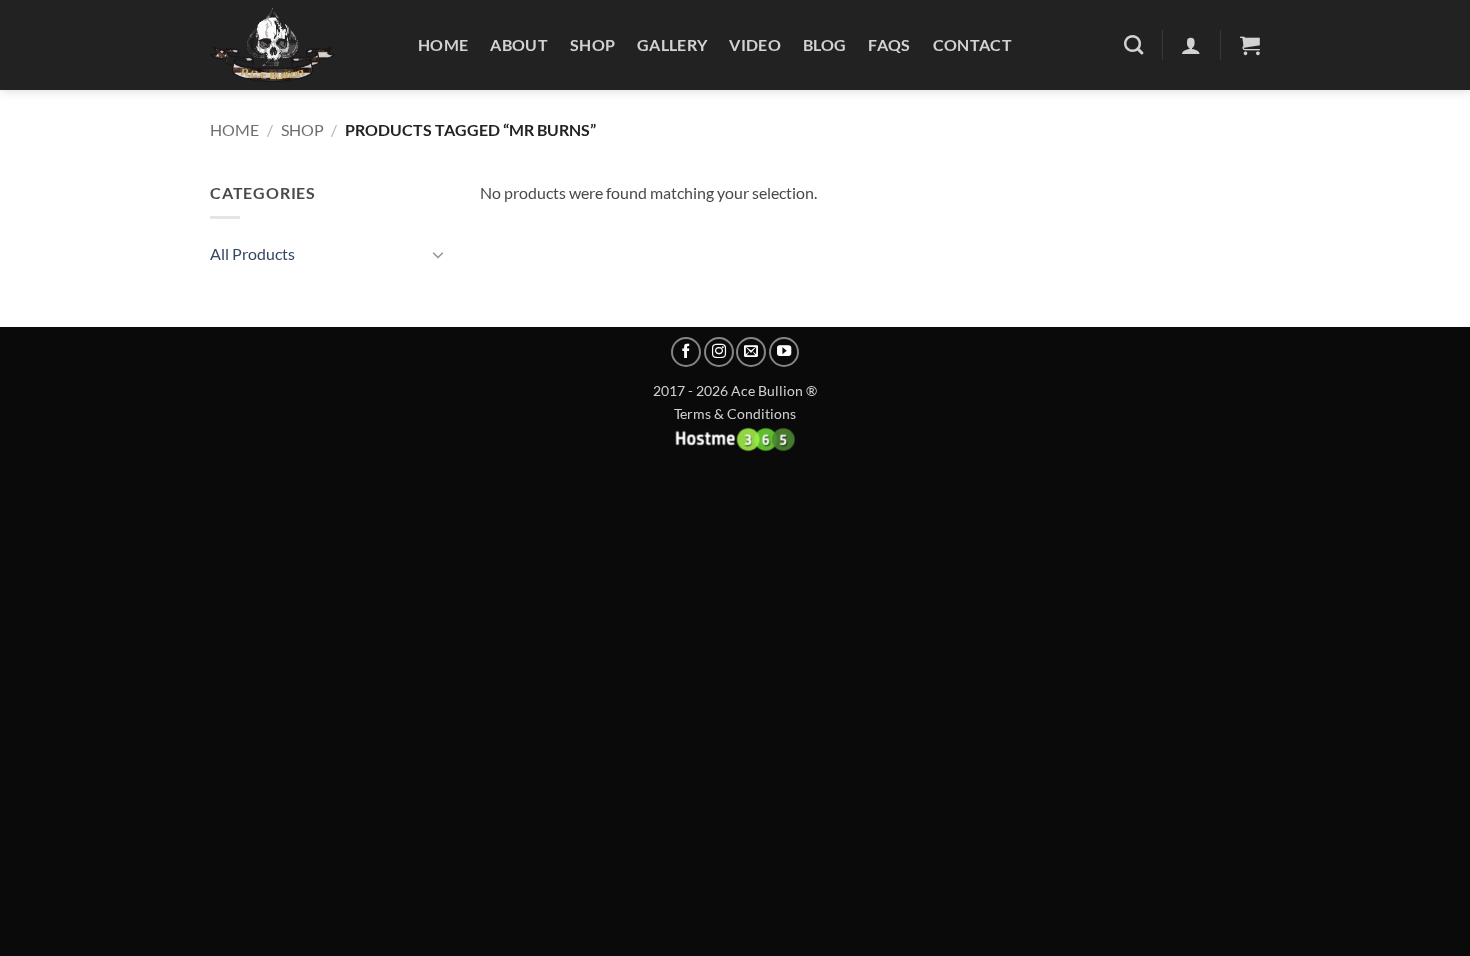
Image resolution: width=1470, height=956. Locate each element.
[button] (1250, 45)
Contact (972, 44)
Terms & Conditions (735, 413)
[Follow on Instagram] (719, 352)
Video (755, 44)
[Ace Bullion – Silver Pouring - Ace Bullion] (299, 45)
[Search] (1133, 44)
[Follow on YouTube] (784, 352)
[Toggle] (438, 254)
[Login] (1191, 45)
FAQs (889, 44)
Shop (592, 44)
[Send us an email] (751, 352)
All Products (252, 253)
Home (443, 44)
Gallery (672, 44)
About (519, 44)
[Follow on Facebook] (686, 352)
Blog (824, 44)
